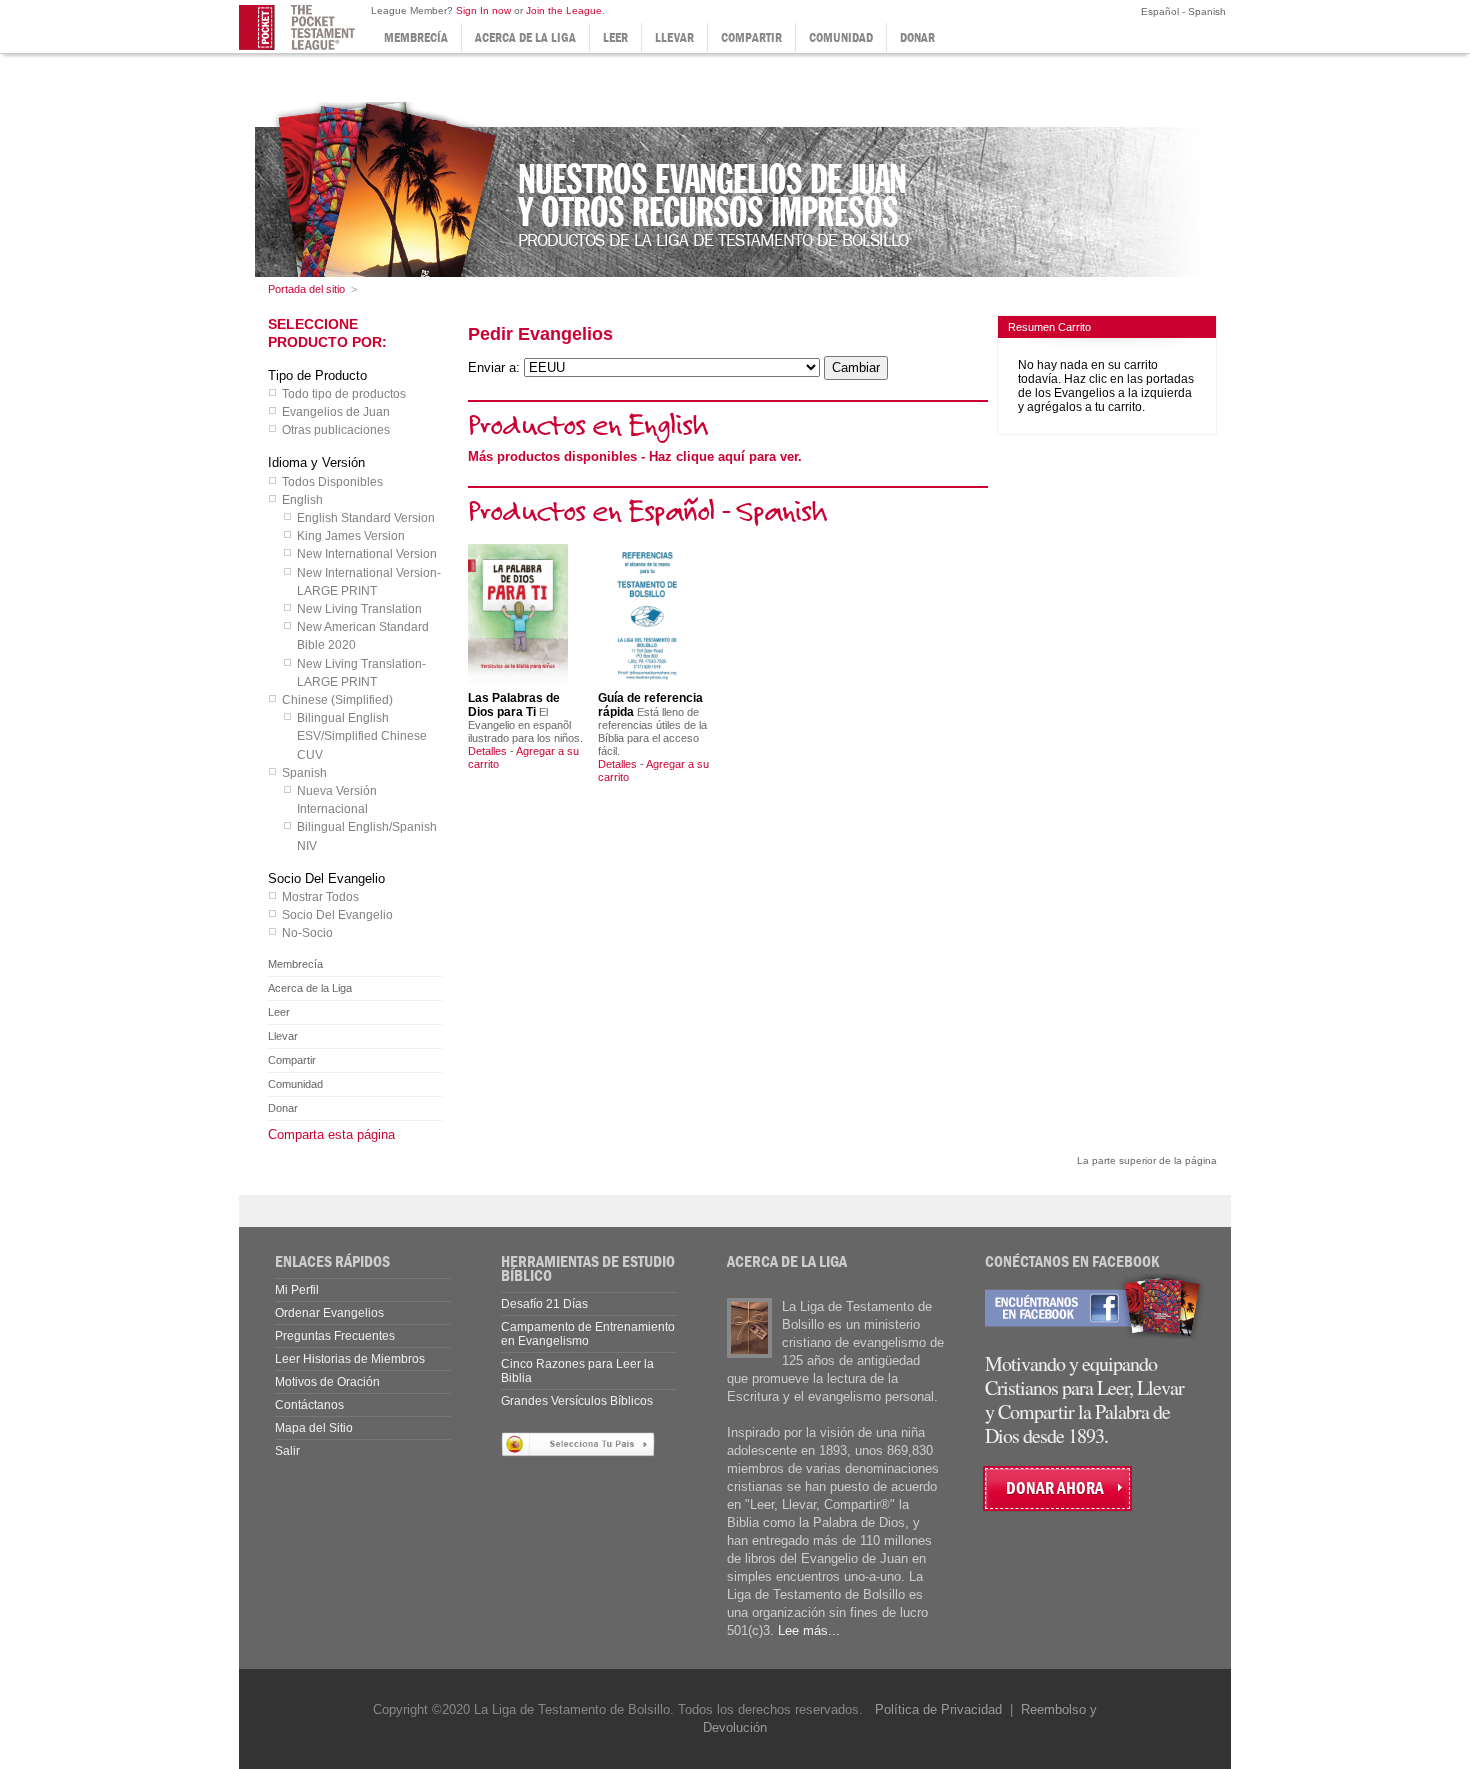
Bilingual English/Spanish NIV (367, 836)
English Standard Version (366, 518)
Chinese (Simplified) (337, 700)
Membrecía (416, 37)
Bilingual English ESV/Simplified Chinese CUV (362, 736)
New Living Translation (359, 609)
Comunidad (841, 37)
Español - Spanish (1182, 11)
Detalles (487, 751)
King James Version (351, 536)
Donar (917, 37)
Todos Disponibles (332, 482)
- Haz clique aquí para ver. (635, 456)
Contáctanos (309, 1405)
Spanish (304, 773)
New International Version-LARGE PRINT (369, 582)
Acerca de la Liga (525, 37)
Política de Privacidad (938, 1709)
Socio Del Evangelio (337, 915)
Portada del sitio (306, 289)
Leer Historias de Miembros (350, 1359)
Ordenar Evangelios (329, 1313)
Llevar (674, 37)
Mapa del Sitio (314, 1428)
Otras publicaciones (336, 430)
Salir (287, 1451)
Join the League (564, 10)
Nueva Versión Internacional (337, 800)
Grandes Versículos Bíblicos (577, 1401)
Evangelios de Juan (336, 412)
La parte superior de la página (1147, 1160)
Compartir (751, 37)
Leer (615, 37)
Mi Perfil (297, 1290)
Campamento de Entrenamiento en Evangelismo (588, 1334)
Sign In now (483, 10)
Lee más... (809, 1630)
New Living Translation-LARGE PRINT (361, 673)
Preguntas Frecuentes (335, 1336)
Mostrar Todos (320, 897)
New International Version (367, 554)
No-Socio (307, 933)
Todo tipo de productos (344, 394)
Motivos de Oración (327, 1382)
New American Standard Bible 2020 (363, 636)
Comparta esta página (331, 1134)
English (302, 500)
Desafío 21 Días (544, 1304)
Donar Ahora (1055, 1488)
